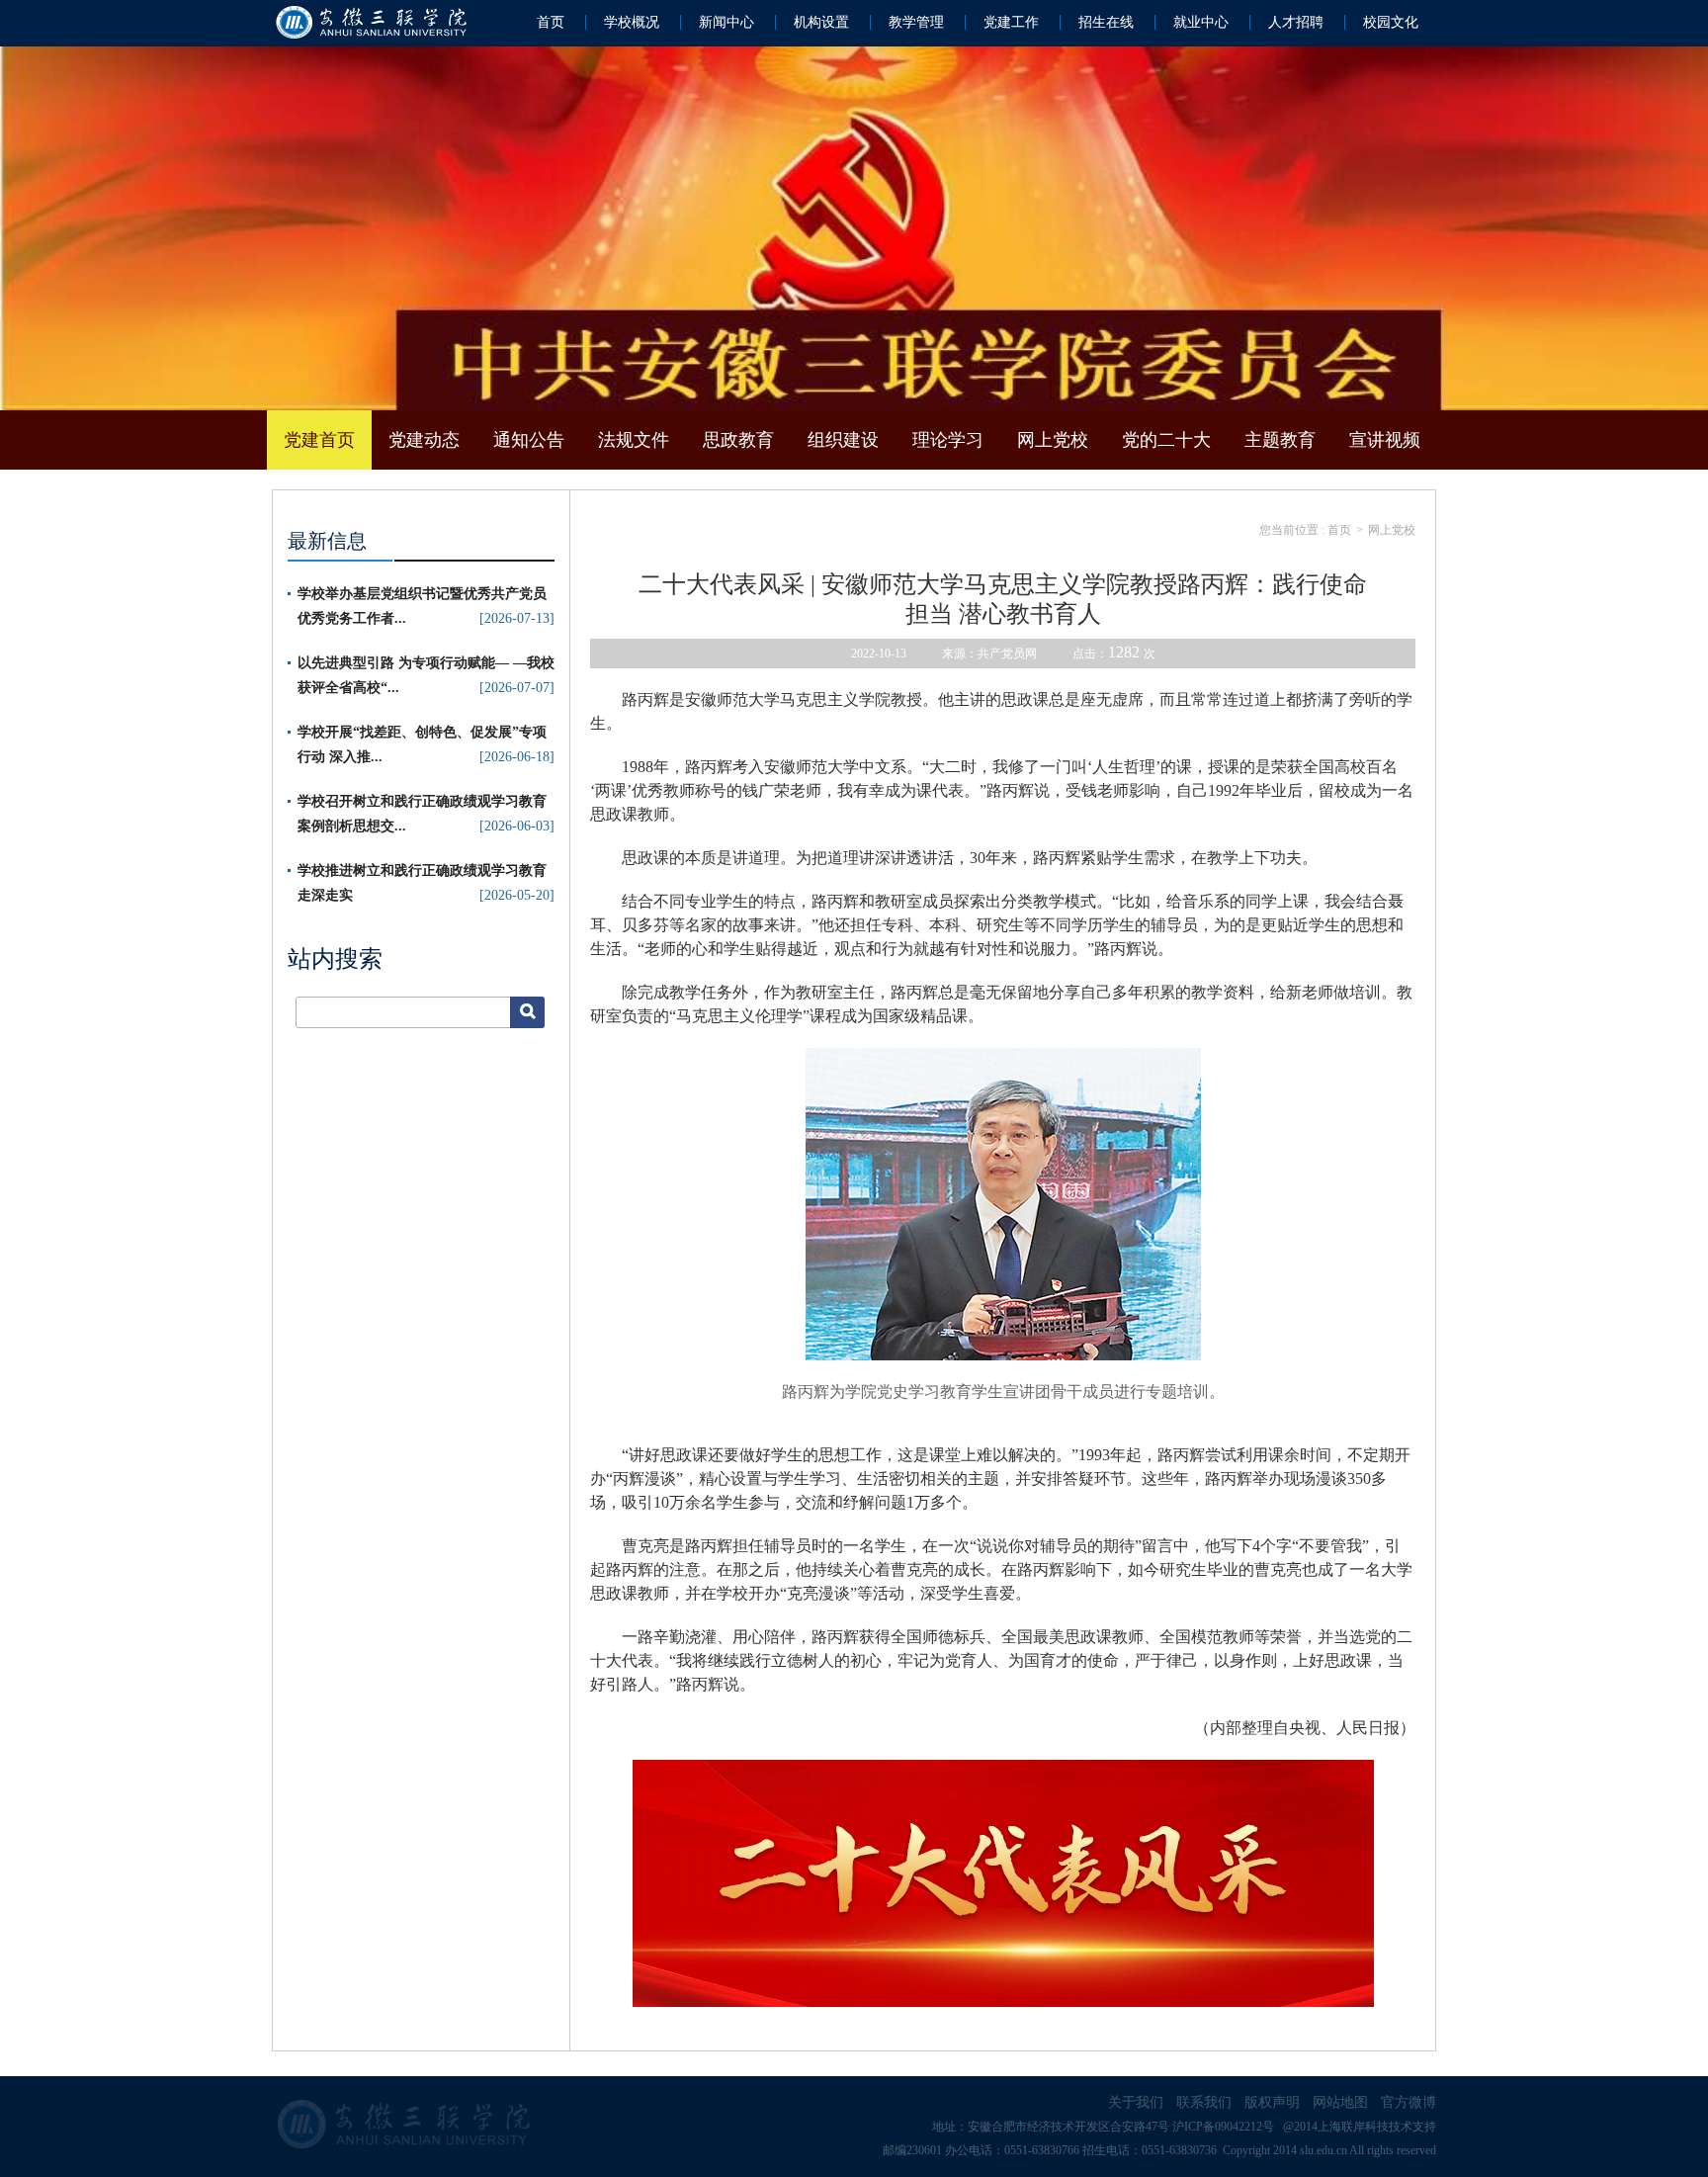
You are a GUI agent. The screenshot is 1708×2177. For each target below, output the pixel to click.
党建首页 (319, 440)
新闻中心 (726, 22)
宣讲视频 (1385, 440)
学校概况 (632, 22)
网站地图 (1340, 2102)
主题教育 (1280, 440)
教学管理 (916, 22)
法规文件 (634, 440)
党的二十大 (1166, 440)
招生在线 (1106, 22)
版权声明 (1272, 2102)
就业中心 (1201, 22)
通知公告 (529, 440)
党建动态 (424, 440)
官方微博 (1409, 2102)
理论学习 (948, 440)
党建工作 (1011, 22)
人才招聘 (1296, 22)
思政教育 (738, 440)
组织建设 (843, 440)
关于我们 (1136, 2102)
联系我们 (1204, 2102)
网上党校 (1053, 440)
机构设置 (821, 22)
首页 (551, 22)
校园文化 (1391, 22)
